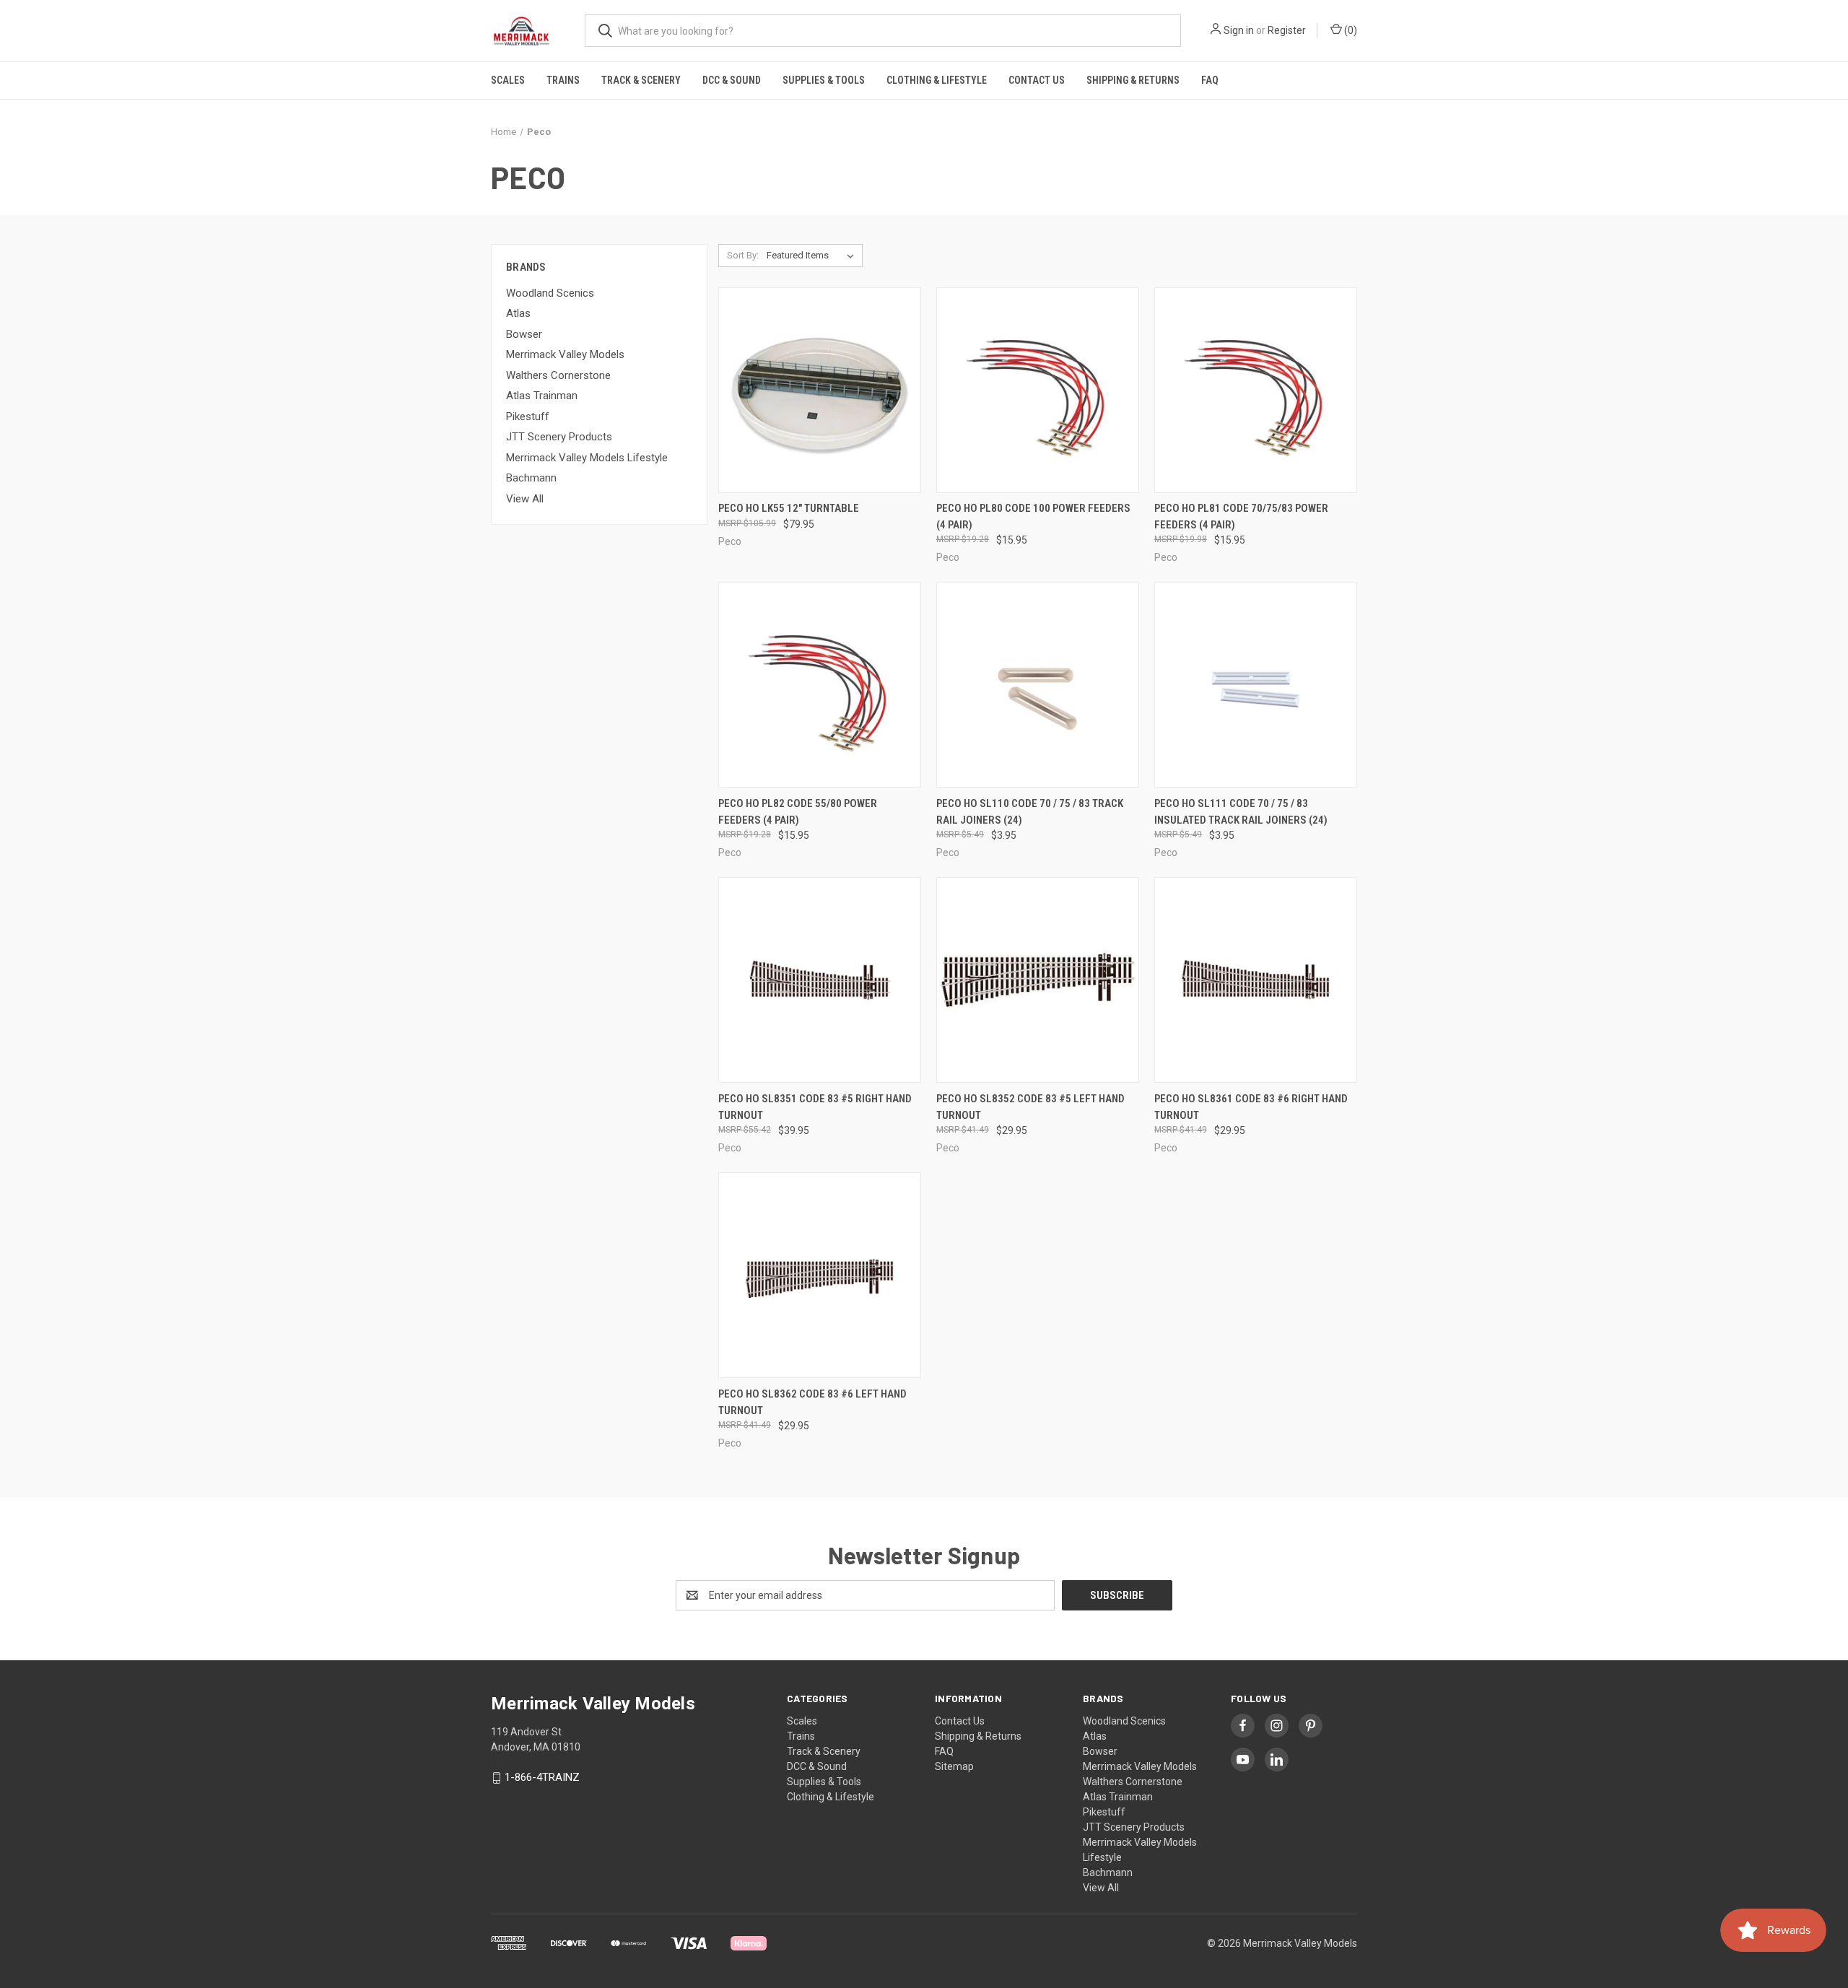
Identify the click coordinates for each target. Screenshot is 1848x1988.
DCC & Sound (732, 80)
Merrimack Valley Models (565, 354)
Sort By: (743, 255)
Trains (563, 80)
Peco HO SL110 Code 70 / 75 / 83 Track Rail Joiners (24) (1030, 812)
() (1350, 30)
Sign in (1239, 30)
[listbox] (813, 256)
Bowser (524, 334)
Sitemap (954, 1766)
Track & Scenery (641, 80)
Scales (508, 80)
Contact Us (1037, 80)
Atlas (518, 313)
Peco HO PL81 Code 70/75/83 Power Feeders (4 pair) (1241, 516)
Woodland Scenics (550, 293)
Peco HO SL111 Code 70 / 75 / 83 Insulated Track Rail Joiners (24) (1241, 812)
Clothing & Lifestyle (937, 80)
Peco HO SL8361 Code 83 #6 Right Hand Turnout (1251, 1107)
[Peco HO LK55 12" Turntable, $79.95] (820, 390)
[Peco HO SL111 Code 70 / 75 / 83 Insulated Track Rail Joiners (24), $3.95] (1256, 685)
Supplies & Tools (824, 80)
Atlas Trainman (542, 396)
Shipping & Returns (1133, 80)
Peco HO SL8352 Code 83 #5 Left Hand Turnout (1030, 1107)
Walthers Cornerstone (558, 375)
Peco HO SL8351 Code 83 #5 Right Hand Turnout (815, 1107)
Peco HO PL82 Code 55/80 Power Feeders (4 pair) (798, 812)
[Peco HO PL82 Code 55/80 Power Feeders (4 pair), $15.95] (820, 685)
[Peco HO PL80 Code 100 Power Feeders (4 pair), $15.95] (1038, 390)
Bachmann (531, 478)
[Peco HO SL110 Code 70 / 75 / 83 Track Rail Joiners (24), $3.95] (1038, 685)
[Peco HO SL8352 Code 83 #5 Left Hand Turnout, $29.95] (1038, 980)
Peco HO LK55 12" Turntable (789, 508)
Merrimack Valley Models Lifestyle (587, 458)
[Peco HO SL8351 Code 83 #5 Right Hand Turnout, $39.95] (820, 980)
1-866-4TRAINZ (542, 1777)
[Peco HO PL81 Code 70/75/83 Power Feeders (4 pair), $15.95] (1256, 390)
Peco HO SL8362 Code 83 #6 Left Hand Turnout (812, 1402)
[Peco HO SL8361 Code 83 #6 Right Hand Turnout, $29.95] (1256, 980)
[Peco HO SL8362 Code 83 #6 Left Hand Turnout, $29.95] (820, 1275)
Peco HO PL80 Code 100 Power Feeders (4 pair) (1033, 516)
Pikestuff (528, 417)
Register (1287, 30)
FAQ (1210, 80)
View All (525, 499)
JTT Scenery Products (559, 437)
